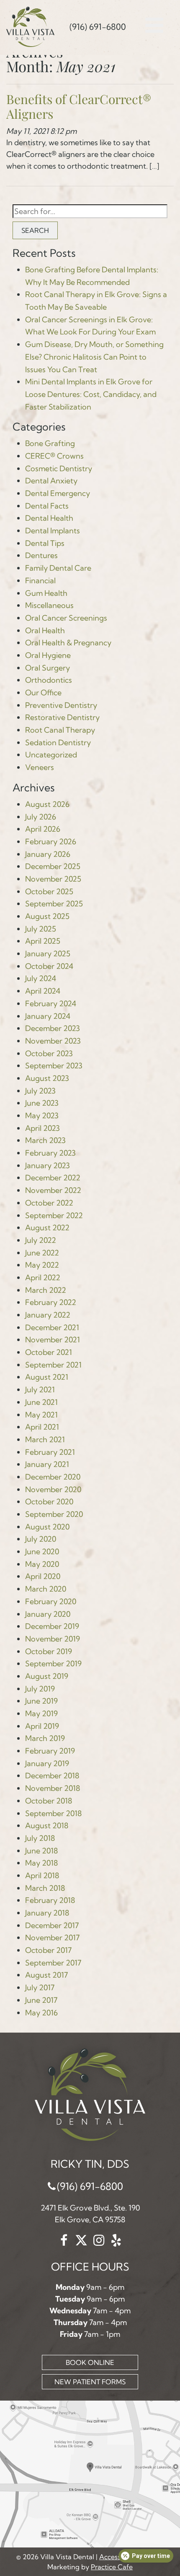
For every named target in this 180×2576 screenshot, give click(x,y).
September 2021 (53, 1365)
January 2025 (48, 954)
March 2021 (45, 1439)
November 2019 (53, 1639)
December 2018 (52, 1776)
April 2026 (43, 829)
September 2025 (54, 904)
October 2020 (49, 1502)
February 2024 (51, 1004)
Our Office (43, 693)
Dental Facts (47, 506)
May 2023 (42, 1116)
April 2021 (42, 1427)
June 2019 (41, 1701)
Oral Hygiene (48, 655)
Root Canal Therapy (60, 730)
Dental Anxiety (51, 481)
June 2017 (41, 2000)
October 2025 (49, 891)
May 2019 (41, 1713)
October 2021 (49, 1352)
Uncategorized (51, 755)
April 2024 (43, 991)
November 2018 (53, 1788)
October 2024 (49, 966)
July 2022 (41, 1240)
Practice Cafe (112, 2567)
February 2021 (50, 1452)
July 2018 (40, 1838)
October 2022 (49, 1203)
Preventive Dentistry (61, 705)
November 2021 (53, 1340)
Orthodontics (49, 680)
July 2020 (41, 1539)
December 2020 (53, 1477)
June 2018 (41, 1851)
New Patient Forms (90, 2382)
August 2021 (47, 1377)
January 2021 (47, 1464)
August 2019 (47, 1676)
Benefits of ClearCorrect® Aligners (79, 106)
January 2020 (48, 1614)
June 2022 (42, 1253)
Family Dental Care (58, 568)
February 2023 (50, 1153)
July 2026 (41, 817)
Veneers (40, 767)
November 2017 (52, 1938)
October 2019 (49, 1651)
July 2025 (41, 929)
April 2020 (43, 1576)
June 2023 (42, 1103)
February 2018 (50, 1900)
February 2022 (51, 1302)
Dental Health (49, 518)
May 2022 (42, 1265)
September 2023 (54, 1066)
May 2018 (41, 1863)
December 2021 (52, 1327)
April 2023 (42, 1128)
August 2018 (47, 1826)
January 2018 (47, 1913)
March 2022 (46, 1290)
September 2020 (54, 1514)
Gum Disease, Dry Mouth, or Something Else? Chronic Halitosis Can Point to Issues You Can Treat (94, 357)
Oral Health (45, 630)
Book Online (90, 2362)
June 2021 (41, 1402)
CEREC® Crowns (54, 456)
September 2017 (53, 1963)
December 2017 (52, 1925)
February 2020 (51, 1601)
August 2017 (46, 1975)
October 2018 (49, 1801)
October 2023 (49, 1053)
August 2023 (47, 1078)
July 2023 (40, 1091)
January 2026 (48, 854)
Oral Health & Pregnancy (68, 643)
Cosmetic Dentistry (59, 468)
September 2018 (53, 1813)
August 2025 (47, 916)
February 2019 (50, 1751)
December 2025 (53, 866)
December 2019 (52, 1626)
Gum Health (46, 593)
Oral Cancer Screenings (66, 618)
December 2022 (53, 1178)
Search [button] (35, 230)
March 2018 (45, 1888)
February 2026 (51, 842)
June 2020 (42, 1552)
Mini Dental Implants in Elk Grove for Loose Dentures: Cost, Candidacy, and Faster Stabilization (91, 394)
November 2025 (53, 879)
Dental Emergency (58, 493)
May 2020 (42, 1564)
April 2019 (42, 1726)
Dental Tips (45, 543)
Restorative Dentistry (62, 717)
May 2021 (41, 1415)
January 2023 (48, 1165)
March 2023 (45, 1140)
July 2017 (40, 1987)
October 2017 (48, 1950)
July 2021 (40, 1390)
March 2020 (46, 1589)
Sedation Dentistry (58, 743)
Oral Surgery (48, 668)
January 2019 (47, 1763)
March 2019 (45, 1738)
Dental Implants (53, 531)
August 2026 (47, 804)
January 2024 (48, 1016)
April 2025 (43, 941)
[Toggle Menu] (155, 21)
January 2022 (48, 1315)
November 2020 (53, 1489)
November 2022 (53, 1190)
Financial (40, 581)
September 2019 (53, 1664)
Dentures (41, 555)
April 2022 (43, 1278)
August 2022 (47, 1228)
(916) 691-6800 (90, 2186)
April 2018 (42, 1875)
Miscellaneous (49, 605)
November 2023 (53, 1041)
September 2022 (54, 1215)
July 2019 (40, 1689)
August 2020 (47, 1527)
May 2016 (41, 2013)
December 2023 (53, 1028)
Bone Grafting (50, 443)
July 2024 (41, 978)
